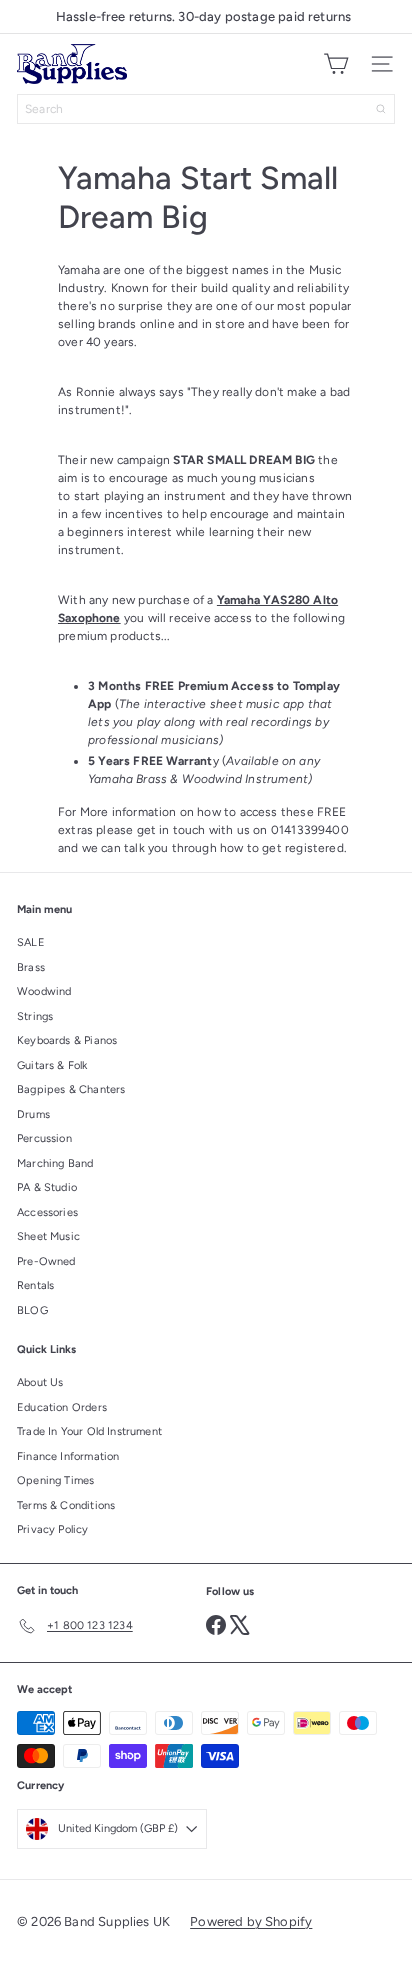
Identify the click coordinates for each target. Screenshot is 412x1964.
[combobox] (206, 109)
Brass (31, 967)
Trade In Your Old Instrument (89, 1431)
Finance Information (68, 1456)
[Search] (381, 109)
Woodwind (44, 991)
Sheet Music (48, 1236)
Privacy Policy (53, 1529)
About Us (40, 1382)
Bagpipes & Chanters (71, 1089)
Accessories (47, 1212)
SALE (31, 942)
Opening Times (55, 1480)
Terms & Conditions (66, 1505)
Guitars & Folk (52, 1065)
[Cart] (336, 64)
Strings (35, 1016)
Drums (33, 1114)
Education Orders (62, 1407)
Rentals (35, 1285)
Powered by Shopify (251, 1921)
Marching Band (55, 1163)
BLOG (32, 1310)
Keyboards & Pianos (67, 1040)
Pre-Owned (46, 1261)
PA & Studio (47, 1187)
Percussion (44, 1138)
